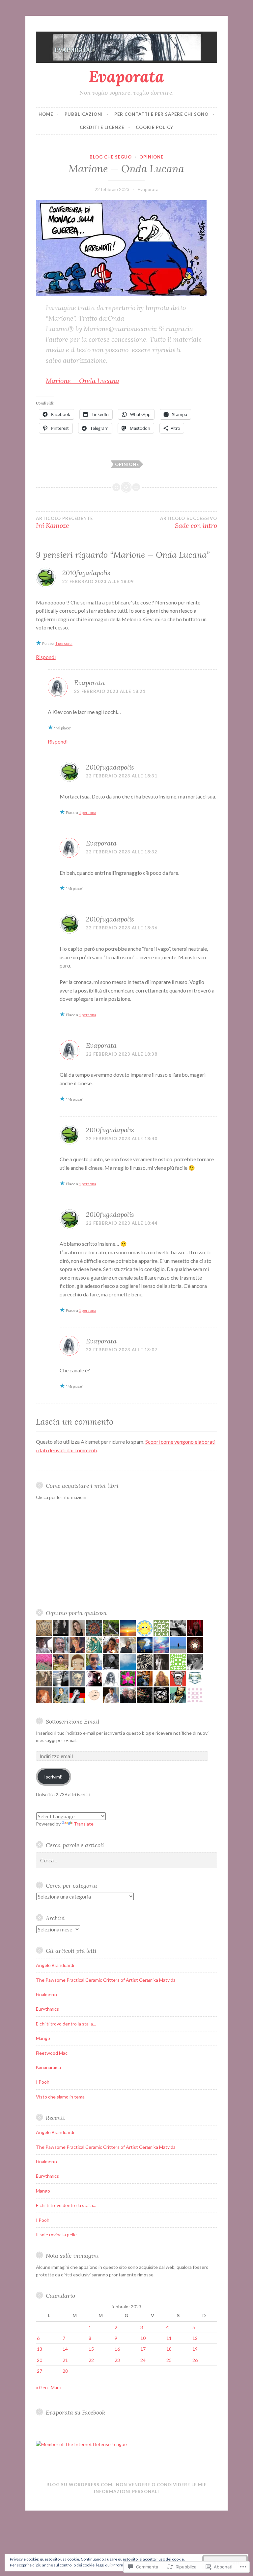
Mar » (56, 2387)
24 (143, 2360)
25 (169, 2360)
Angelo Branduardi (55, 1965)
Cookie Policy (155, 127)
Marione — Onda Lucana (83, 381)
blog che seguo (111, 157)
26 (195, 2360)
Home (46, 114)
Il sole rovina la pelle (56, 2234)
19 (195, 2349)
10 (143, 2338)
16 (117, 2349)
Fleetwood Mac (52, 2053)
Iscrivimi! (53, 1777)
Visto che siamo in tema (60, 2097)
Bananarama (48, 2067)
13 (40, 2349)
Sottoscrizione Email (73, 1721)
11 (169, 2338)
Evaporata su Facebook (75, 2412)
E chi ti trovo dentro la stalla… (66, 2205)
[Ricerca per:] (126, 1861)
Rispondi (46, 657)
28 (65, 2371)
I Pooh (43, 2082)
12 (195, 2338)
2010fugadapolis (86, 573)
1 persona (64, 643)
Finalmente (47, 1994)
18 (169, 2349)
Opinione (151, 157)
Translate (84, 1824)
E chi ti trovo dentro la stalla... (66, 2024)
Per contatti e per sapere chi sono (161, 114)
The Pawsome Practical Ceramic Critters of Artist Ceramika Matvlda (106, 1980)
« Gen (42, 2387)
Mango (43, 2038)
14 (65, 2349)
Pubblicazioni (84, 114)
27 (40, 2371)
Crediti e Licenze (102, 127)
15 (91, 2349)
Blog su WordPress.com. (80, 2485)
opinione (127, 464)
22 (91, 2360)
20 (40, 2360)
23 (117, 2360)
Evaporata (126, 76)
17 (143, 2349)
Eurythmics (47, 2009)
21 (65, 2360)
